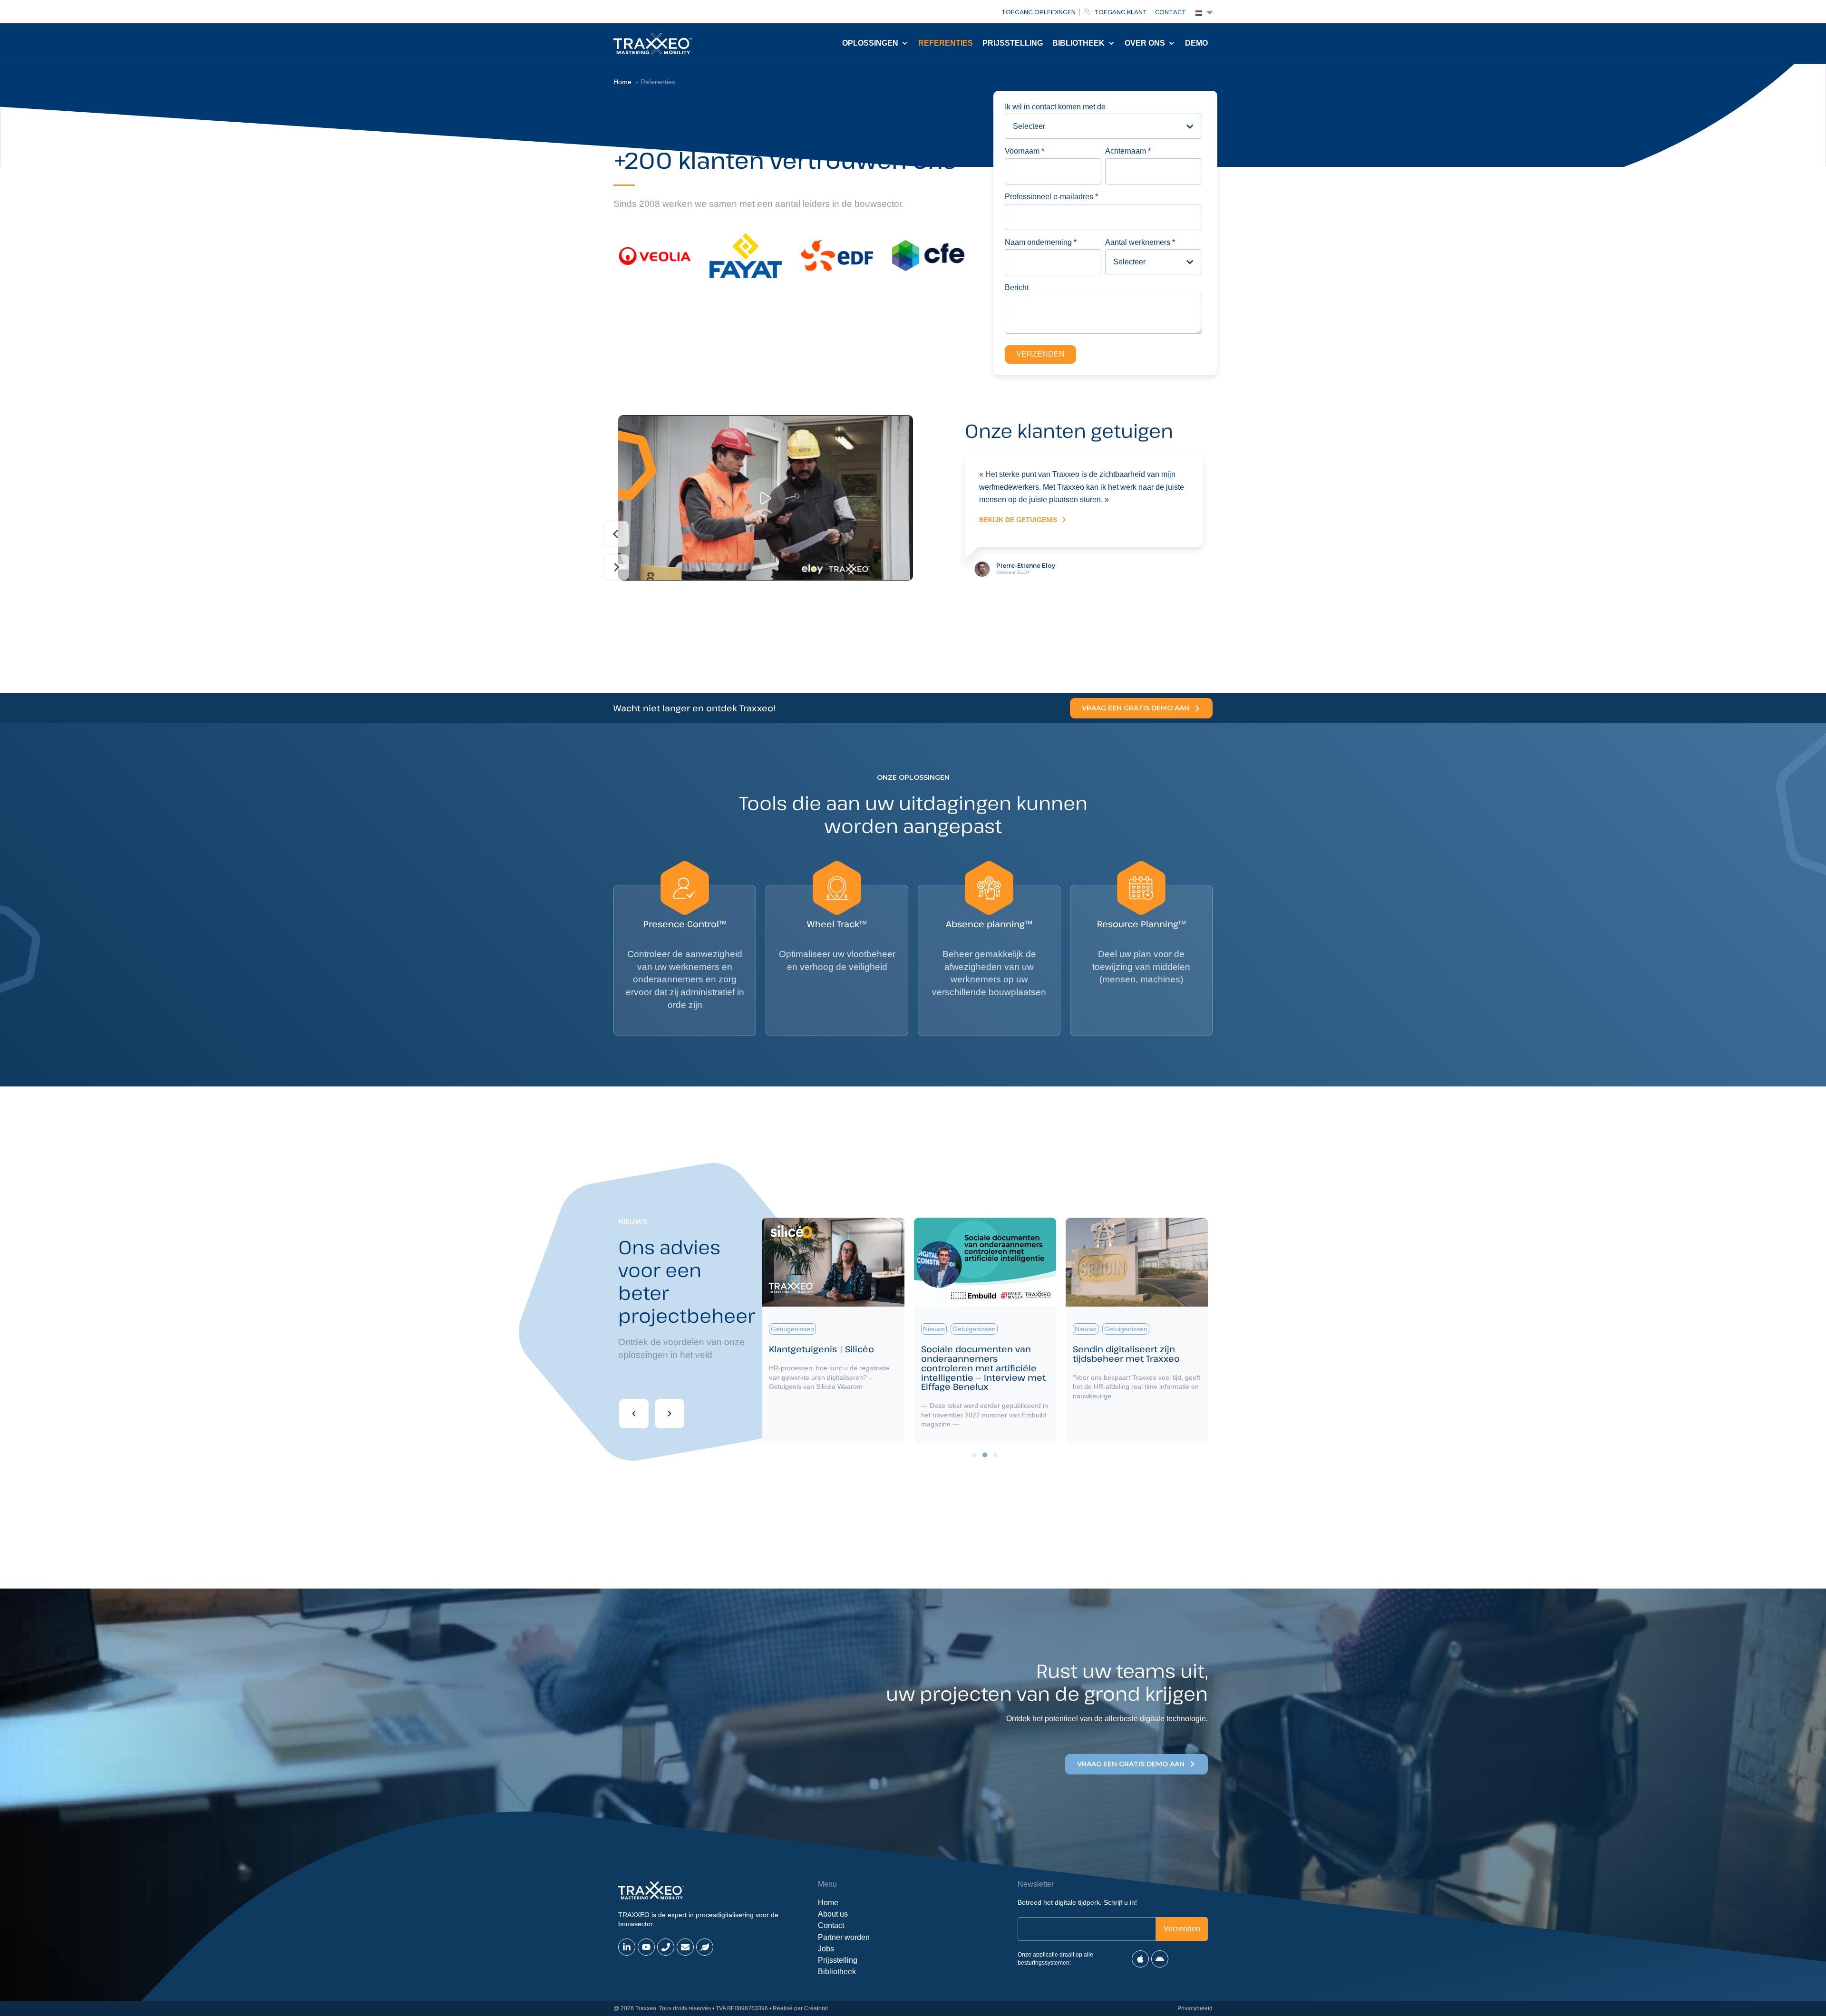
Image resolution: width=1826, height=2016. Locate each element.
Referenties (946, 43)
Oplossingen (870, 43)
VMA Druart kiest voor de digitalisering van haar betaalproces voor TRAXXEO (1133, 1358)
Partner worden (844, 1937)
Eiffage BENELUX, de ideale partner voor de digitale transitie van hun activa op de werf (979, 1363)
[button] (634, 1414)
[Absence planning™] (989, 888)
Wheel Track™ (837, 924)
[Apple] (1140, 1959)
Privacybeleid (1195, 2008)
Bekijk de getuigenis (1018, 583)
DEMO (1196, 43)
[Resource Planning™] (1141, 888)
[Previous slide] (616, 534)
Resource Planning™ (1141, 924)
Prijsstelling (1013, 43)
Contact (831, 1925)
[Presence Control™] (685, 888)
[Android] (1160, 1959)
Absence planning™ (989, 924)
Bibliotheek (1078, 43)
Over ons (1145, 43)
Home (828, 1903)
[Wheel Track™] (837, 888)
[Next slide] (616, 567)
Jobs (826, 1949)
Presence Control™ (685, 924)
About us (833, 1914)
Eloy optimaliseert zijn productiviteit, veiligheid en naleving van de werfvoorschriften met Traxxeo (828, 1368)
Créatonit (816, 2008)
